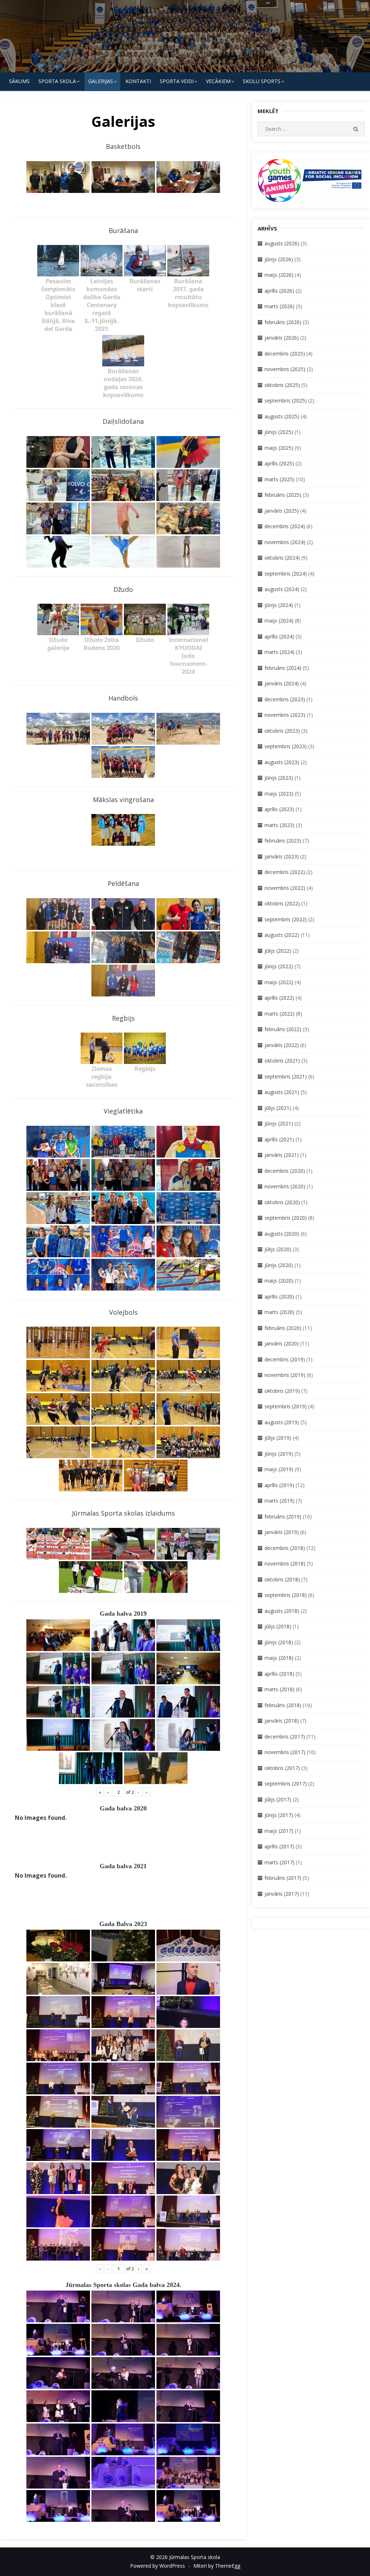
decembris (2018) (285, 1548)
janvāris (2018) (282, 1721)
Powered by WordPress (158, 2566)
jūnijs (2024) (279, 605)
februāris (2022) (283, 1029)
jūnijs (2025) (279, 432)
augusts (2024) (282, 589)
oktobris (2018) (282, 1579)
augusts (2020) (282, 1234)
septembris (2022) (286, 919)
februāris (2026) (283, 322)
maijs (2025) (279, 448)
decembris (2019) (285, 1359)
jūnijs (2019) (279, 1454)
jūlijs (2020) (278, 1249)
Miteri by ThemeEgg (217, 2566)
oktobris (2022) (282, 903)
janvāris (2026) (282, 338)
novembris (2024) (285, 542)
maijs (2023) (279, 794)
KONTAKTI (138, 81)
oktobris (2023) (282, 731)
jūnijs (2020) (279, 1265)
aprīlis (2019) (279, 1485)
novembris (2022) (285, 888)
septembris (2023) (286, 746)
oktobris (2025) (282, 385)
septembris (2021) (286, 1076)
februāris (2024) (283, 668)
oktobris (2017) (282, 1768)
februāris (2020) (283, 1328)
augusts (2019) (282, 1422)
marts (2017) (279, 1862)
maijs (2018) (279, 1658)
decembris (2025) (285, 354)
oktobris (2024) (282, 558)
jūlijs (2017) (278, 1799)
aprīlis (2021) (279, 1139)
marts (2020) (279, 1312)
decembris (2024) (285, 526)
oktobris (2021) (282, 1061)
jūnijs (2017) (279, 1815)
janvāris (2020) (282, 1343)
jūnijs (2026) (279, 259)
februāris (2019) (283, 1517)
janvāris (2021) (282, 1155)
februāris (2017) (283, 1878)
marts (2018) (279, 1689)
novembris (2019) (285, 1375)
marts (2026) (279, 306)
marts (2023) (279, 825)
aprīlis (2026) (279, 291)
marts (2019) (279, 1501)
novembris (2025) (285, 369)
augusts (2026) (282, 243)
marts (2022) (279, 1014)
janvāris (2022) (282, 1045)
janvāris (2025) (282, 511)
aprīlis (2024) (279, 636)
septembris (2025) (286, 400)
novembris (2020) (285, 1186)
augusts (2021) (282, 1092)
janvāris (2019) (282, 1532)
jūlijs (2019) (278, 1438)
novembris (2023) (285, 715)
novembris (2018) (285, 1563)
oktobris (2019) (282, 1391)
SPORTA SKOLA (57, 81)
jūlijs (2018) (278, 1626)
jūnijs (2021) (279, 1123)
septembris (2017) (286, 1784)
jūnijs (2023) (279, 778)
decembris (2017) (285, 1737)
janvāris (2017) (282, 1894)
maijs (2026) (279, 275)
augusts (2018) (282, 1611)
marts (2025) (279, 479)
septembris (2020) (286, 1218)
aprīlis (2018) (279, 1674)
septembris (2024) (286, 574)
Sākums (19, 81)
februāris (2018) (283, 1705)
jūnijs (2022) (279, 966)
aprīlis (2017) (279, 1846)
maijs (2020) (279, 1281)
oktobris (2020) (282, 1202)
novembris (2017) (285, 1752)
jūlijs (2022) (278, 951)
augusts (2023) (282, 762)
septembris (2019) (286, 1406)
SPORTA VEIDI (177, 81)
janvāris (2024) (282, 683)
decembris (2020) (285, 1171)
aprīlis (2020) (279, 1296)
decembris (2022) (285, 872)
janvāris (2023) (282, 856)
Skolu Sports (262, 81)
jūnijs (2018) (279, 1642)
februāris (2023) (283, 841)
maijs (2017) (279, 1831)
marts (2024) (279, 652)
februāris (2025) (283, 495)
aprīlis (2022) (279, 998)
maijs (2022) (279, 982)
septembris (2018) (286, 1595)
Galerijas (101, 81)
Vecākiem (218, 81)
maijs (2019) (279, 1469)
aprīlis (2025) (279, 463)
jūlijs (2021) (278, 1108)
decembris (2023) (285, 699)
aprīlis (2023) (279, 809)
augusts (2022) (282, 935)
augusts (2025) (282, 416)
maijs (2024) (279, 621)
